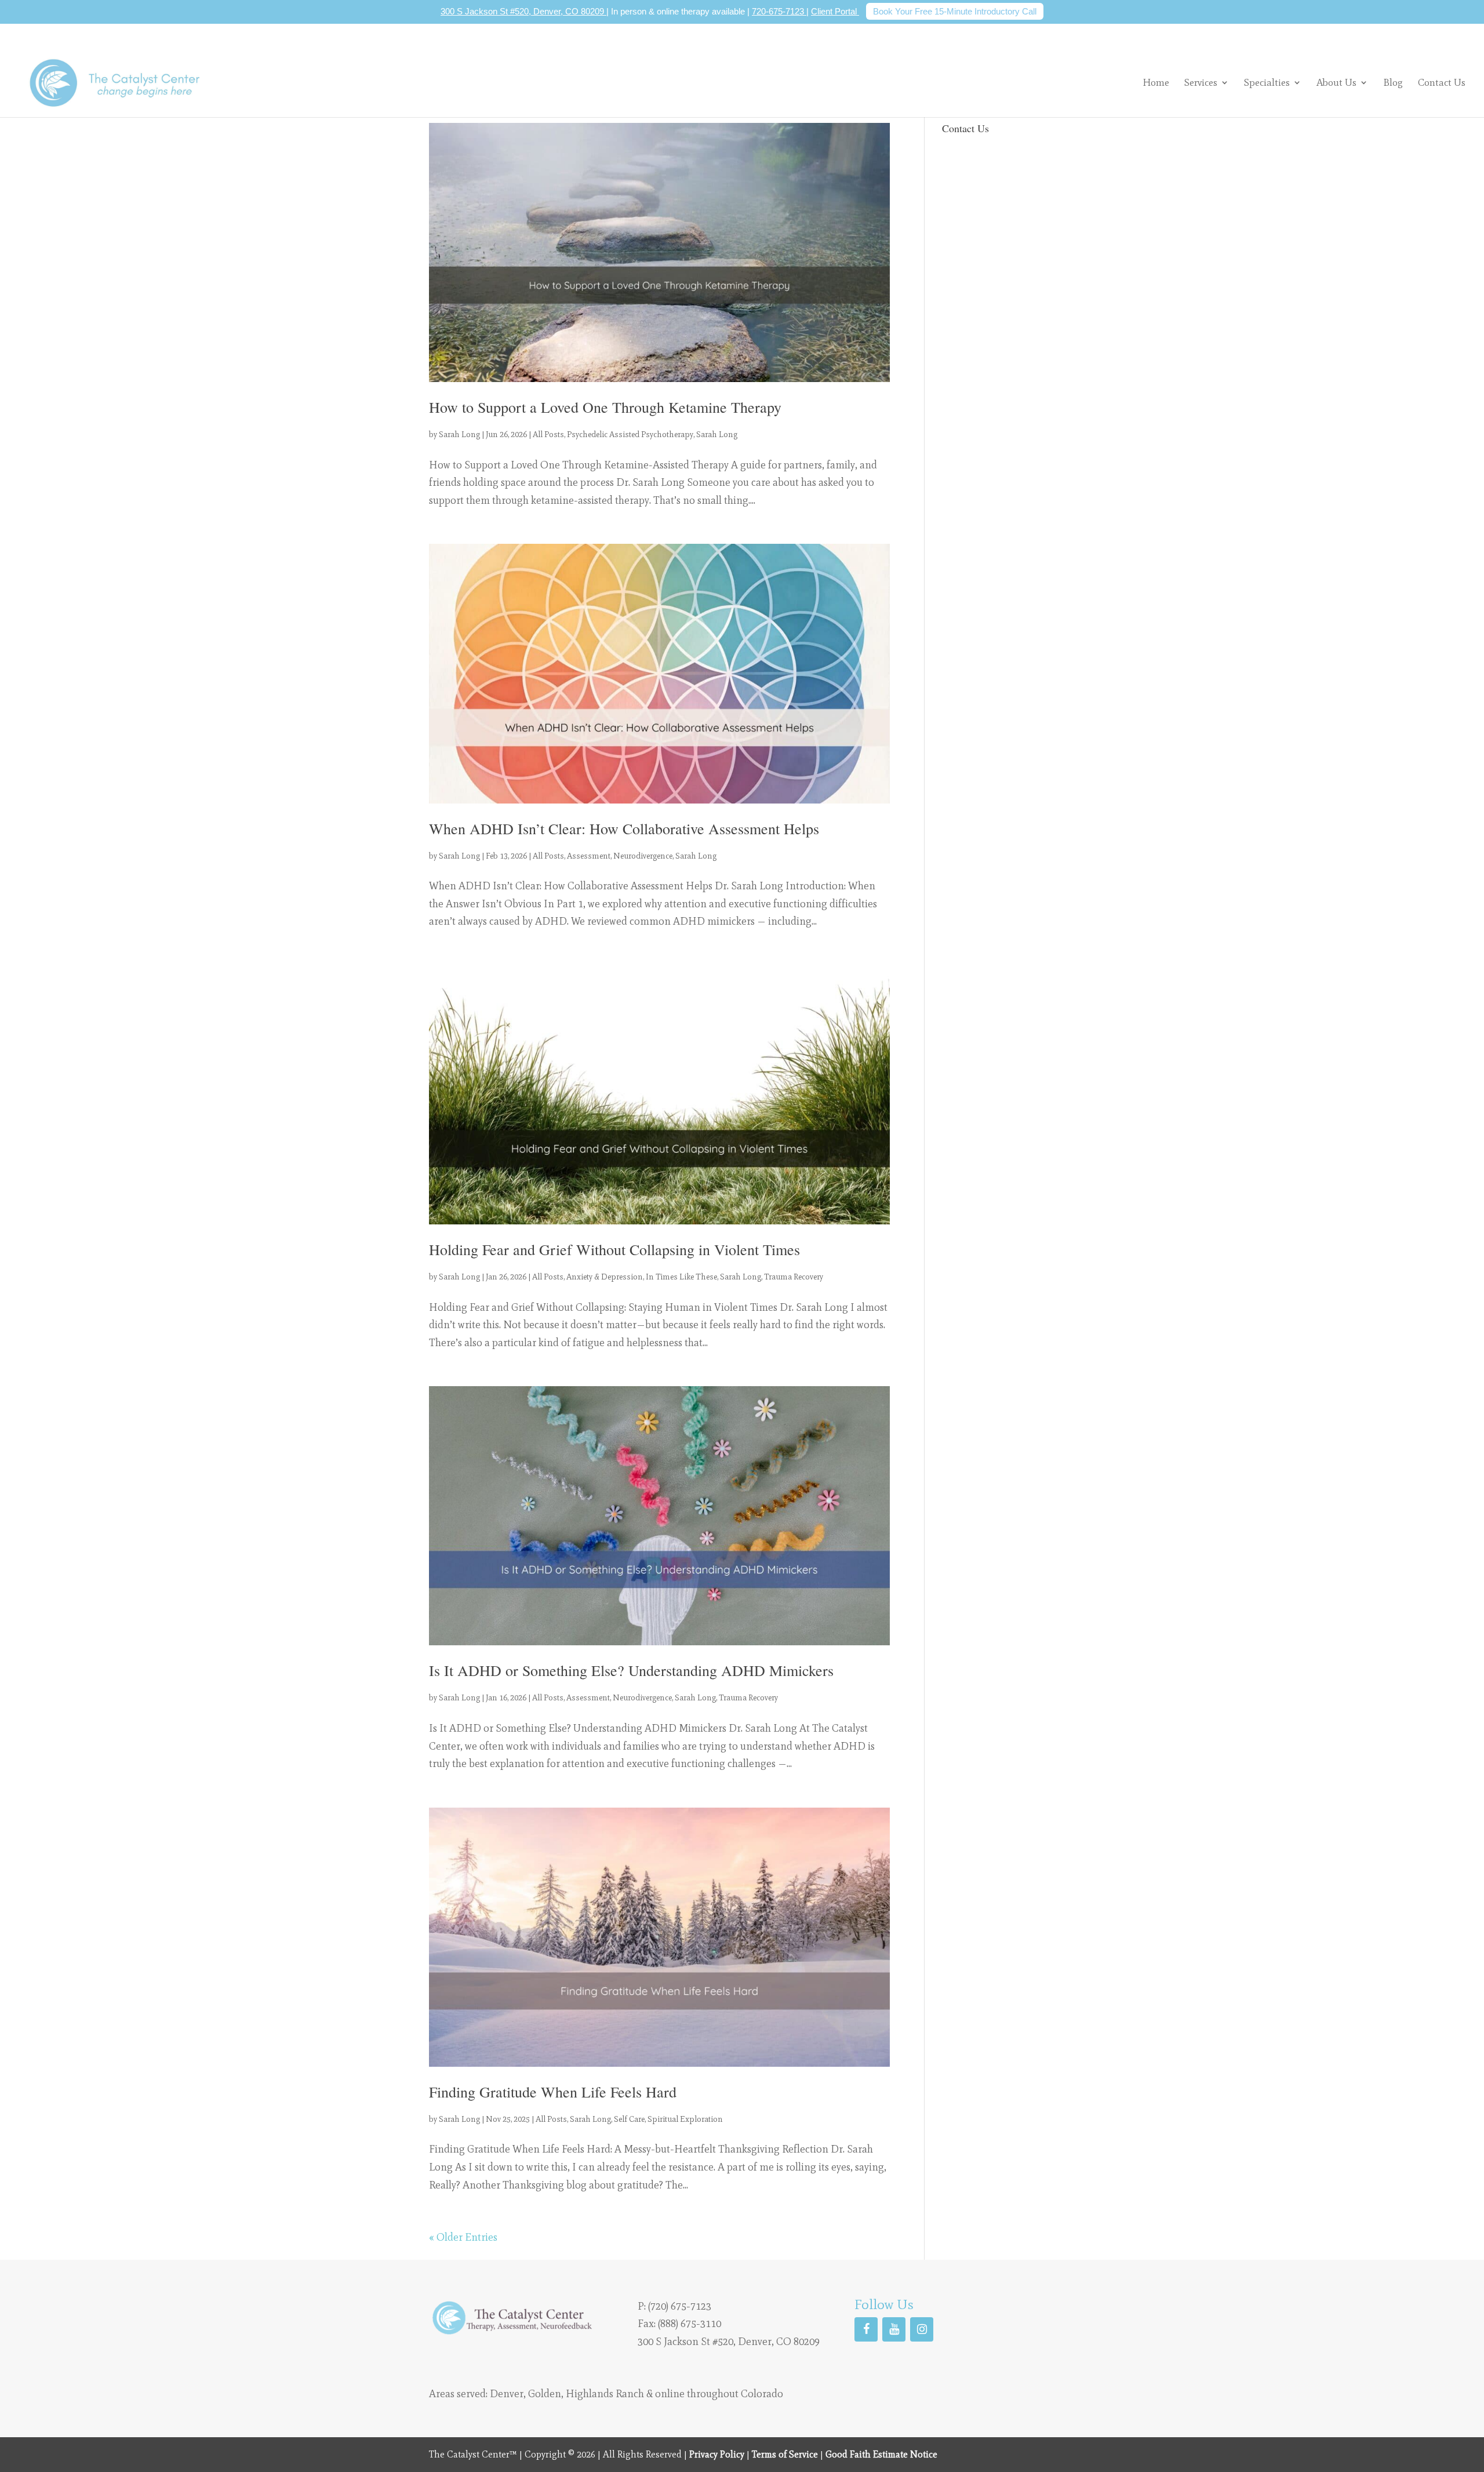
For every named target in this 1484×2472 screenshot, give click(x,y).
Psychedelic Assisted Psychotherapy (630, 435)
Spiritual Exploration (685, 2119)
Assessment (589, 856)
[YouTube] (894, 2329)
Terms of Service (785, 2454)
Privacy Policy (717, 2454)
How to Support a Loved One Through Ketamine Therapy (605, 407)
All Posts (548, 435)
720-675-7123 (779, 11)
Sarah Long (459, 435)
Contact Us (1442, 83)
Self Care (629, 2119)
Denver (507, 2394)
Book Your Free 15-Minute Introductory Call (955, 11)
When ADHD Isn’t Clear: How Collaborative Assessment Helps (624, 828)
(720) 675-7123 (680, 2306)
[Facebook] (866, 2329)
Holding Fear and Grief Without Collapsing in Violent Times (614, 1249)
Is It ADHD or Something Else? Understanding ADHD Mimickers (631, 1670)
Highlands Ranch (605, 2394)
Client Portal (835, 11)
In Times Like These (681, 1277)
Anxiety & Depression (605, 1277)
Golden (545, 2394)
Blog (1393, 83)
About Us (1336, 82)
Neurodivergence (643, 856)
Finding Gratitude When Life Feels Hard (553, 2092)
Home (1156, 83)
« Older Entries (463, 2237)
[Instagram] (922, 2329)
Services (1201, 82)
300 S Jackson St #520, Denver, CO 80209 (523, 11)
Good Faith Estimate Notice (881, 2454)
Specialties (1267, 82)
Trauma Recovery (794, 1277)
